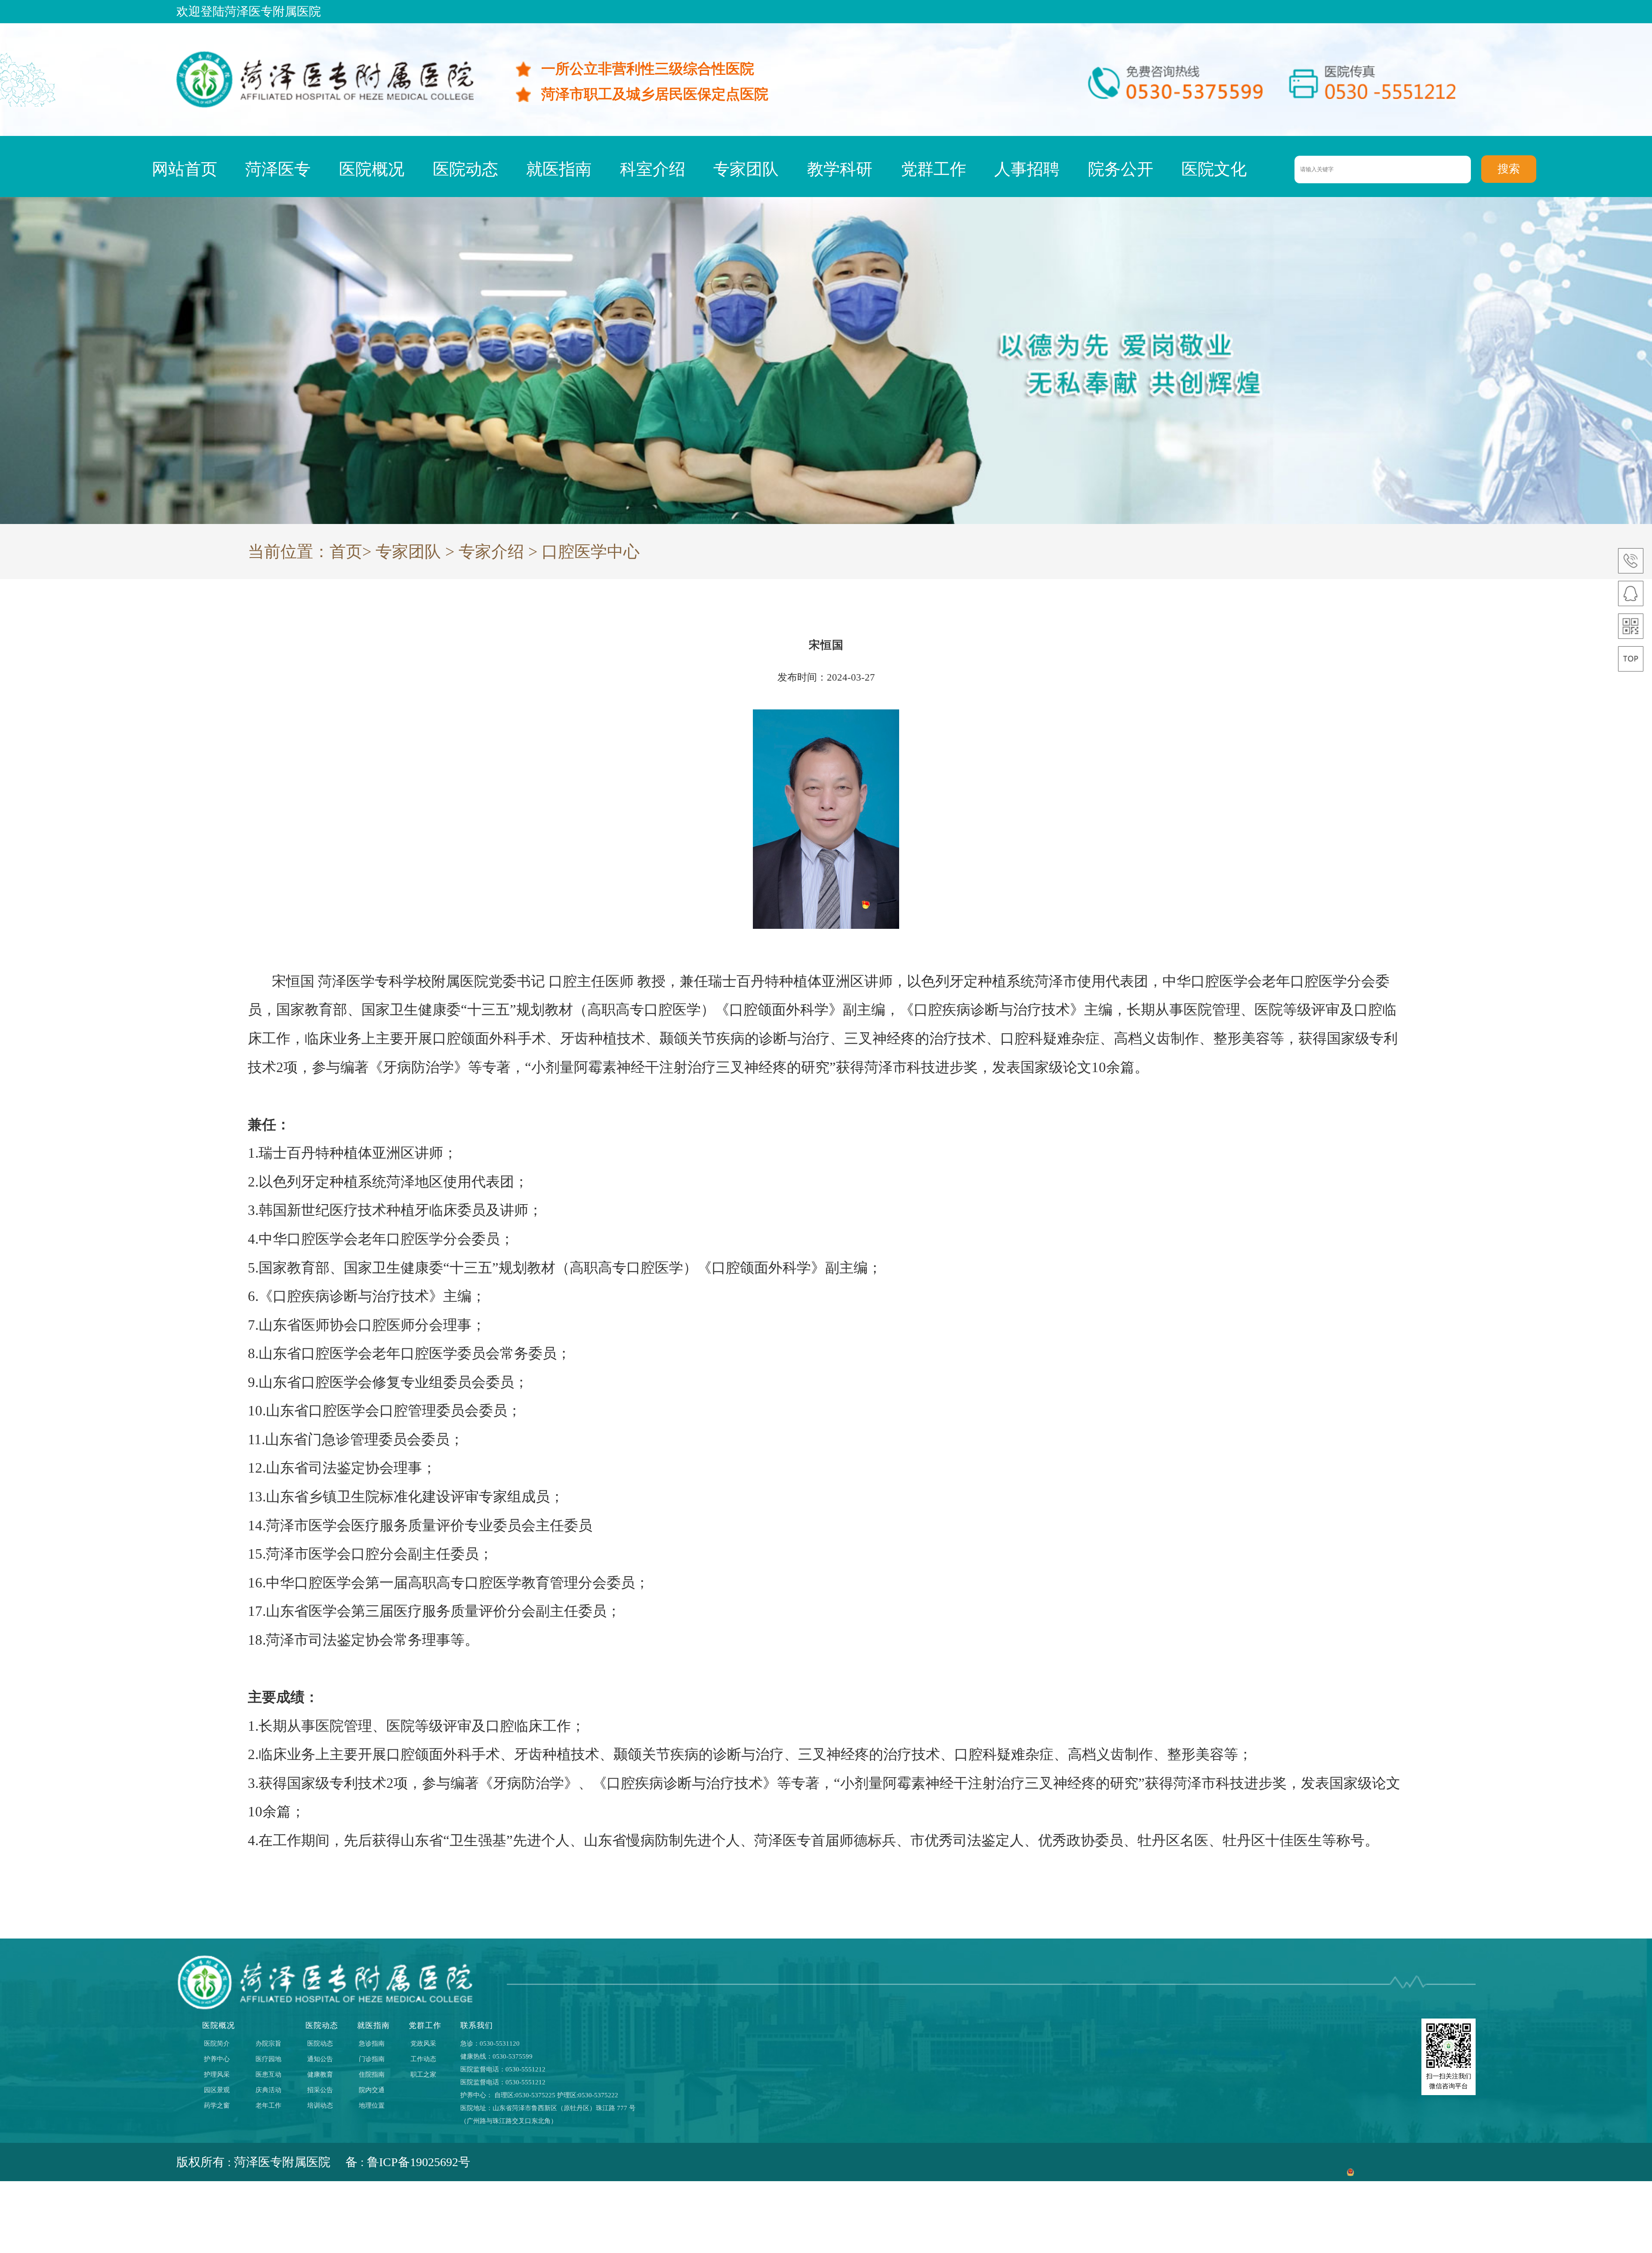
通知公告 (320, 2059)
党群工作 (934, 169)
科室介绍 (653, 169)
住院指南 (372, 2074)
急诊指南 (372, 2043)
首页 (346, 552)
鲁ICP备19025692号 (419, 2162)
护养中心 (217, 2059)
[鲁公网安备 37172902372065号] (1411, 2162)
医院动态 (465, 169)
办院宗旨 (268, 2043)
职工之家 (423, 2074)
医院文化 (1214, 169)
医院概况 (372, 169)
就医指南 (559, 169)
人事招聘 (1027, 169)
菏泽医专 (278, 169)
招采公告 (320, 2090)
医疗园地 (268, 2059)
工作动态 (423, 2059)
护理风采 (217, 2074)
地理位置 (372, 2105)
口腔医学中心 (591, 552)
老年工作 (268, 2105)
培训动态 (320, 2105)
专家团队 (746, 169)
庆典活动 (268, 2090)
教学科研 (840, 169)
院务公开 (1121, 169)
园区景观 (217, 2090)
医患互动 (268, 2074)
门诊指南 (372, 2059)
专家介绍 (491, 552)
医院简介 (217, 2043)
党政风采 (423, 2043)
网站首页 (185, 169)
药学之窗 (217, 2105)
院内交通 (372, 2090)
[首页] (325, 106)
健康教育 (320, 2074)
